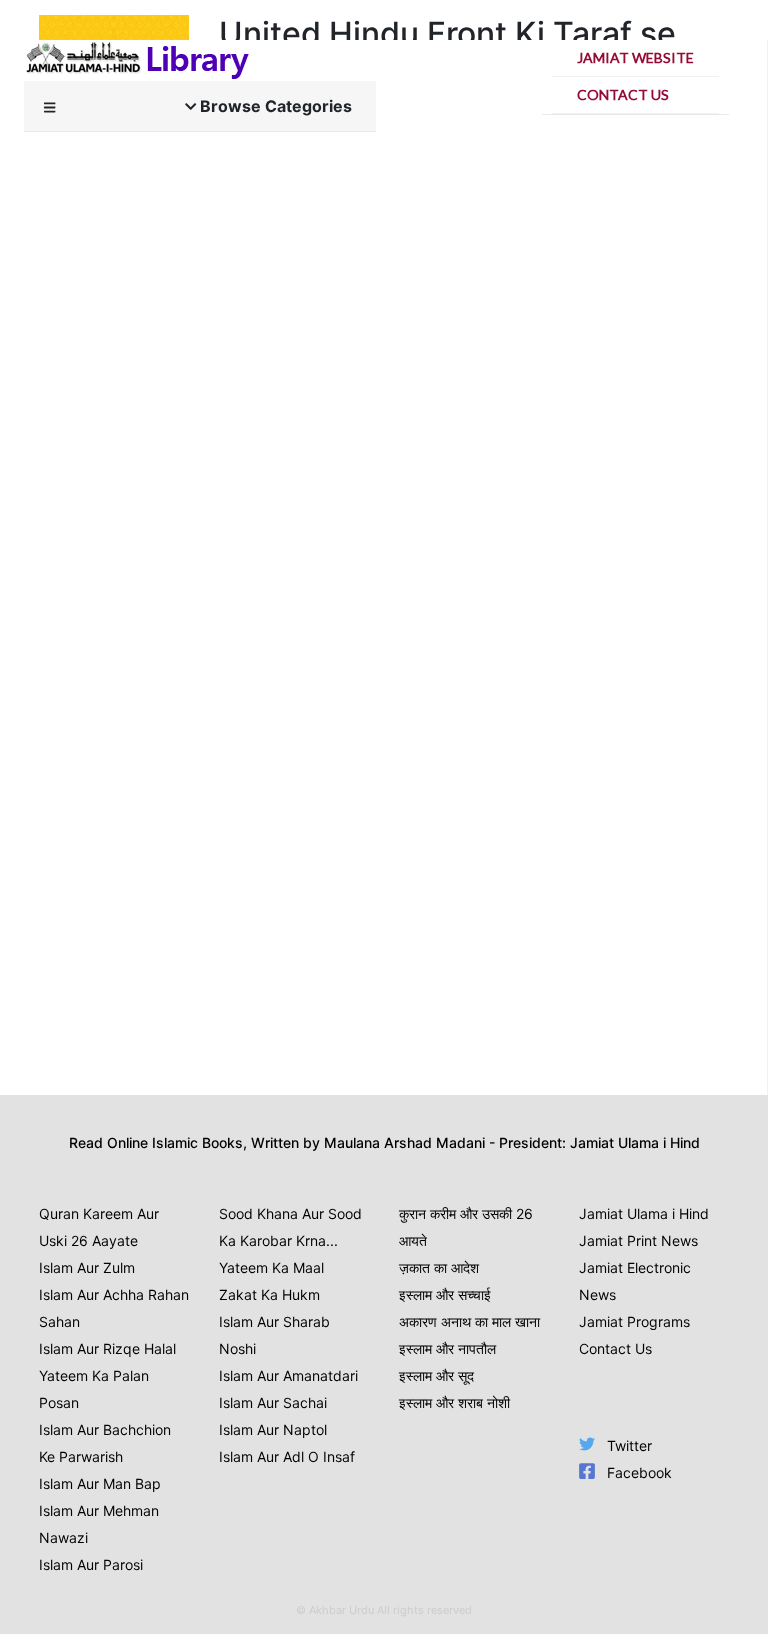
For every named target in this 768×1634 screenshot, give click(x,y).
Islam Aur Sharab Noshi (274, 1335)
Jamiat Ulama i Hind (644, 1213)
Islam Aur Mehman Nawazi (99, 1524)
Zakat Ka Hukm (269, 1294)
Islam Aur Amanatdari (288, 1375)
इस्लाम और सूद (436, 1375)
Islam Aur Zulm (87, 1267)
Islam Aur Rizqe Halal (107, 1348)
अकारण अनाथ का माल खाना (469, 1321)
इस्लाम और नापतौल (447, 1348)
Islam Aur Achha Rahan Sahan (114, 1308)
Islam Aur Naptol (273, 1429)
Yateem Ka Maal (271, 1267)
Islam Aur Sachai (273, 1402)
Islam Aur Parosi (91, 1564)
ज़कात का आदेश (439, 1267)
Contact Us (623, 94)
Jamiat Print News (638, 1240)
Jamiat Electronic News (635, 1281)
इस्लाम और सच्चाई (445, 1294)
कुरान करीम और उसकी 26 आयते (466, 1227)
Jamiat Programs (634, 1321)
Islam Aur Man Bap (100, 1483)
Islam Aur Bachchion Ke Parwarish (105, 1443)
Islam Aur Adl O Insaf (287, 1456)
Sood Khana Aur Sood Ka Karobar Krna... (290, 1227)
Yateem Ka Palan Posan (94, 1389)
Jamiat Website (635, 57)
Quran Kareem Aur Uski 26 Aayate (99, 1227)
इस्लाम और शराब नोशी (454, 1402)
